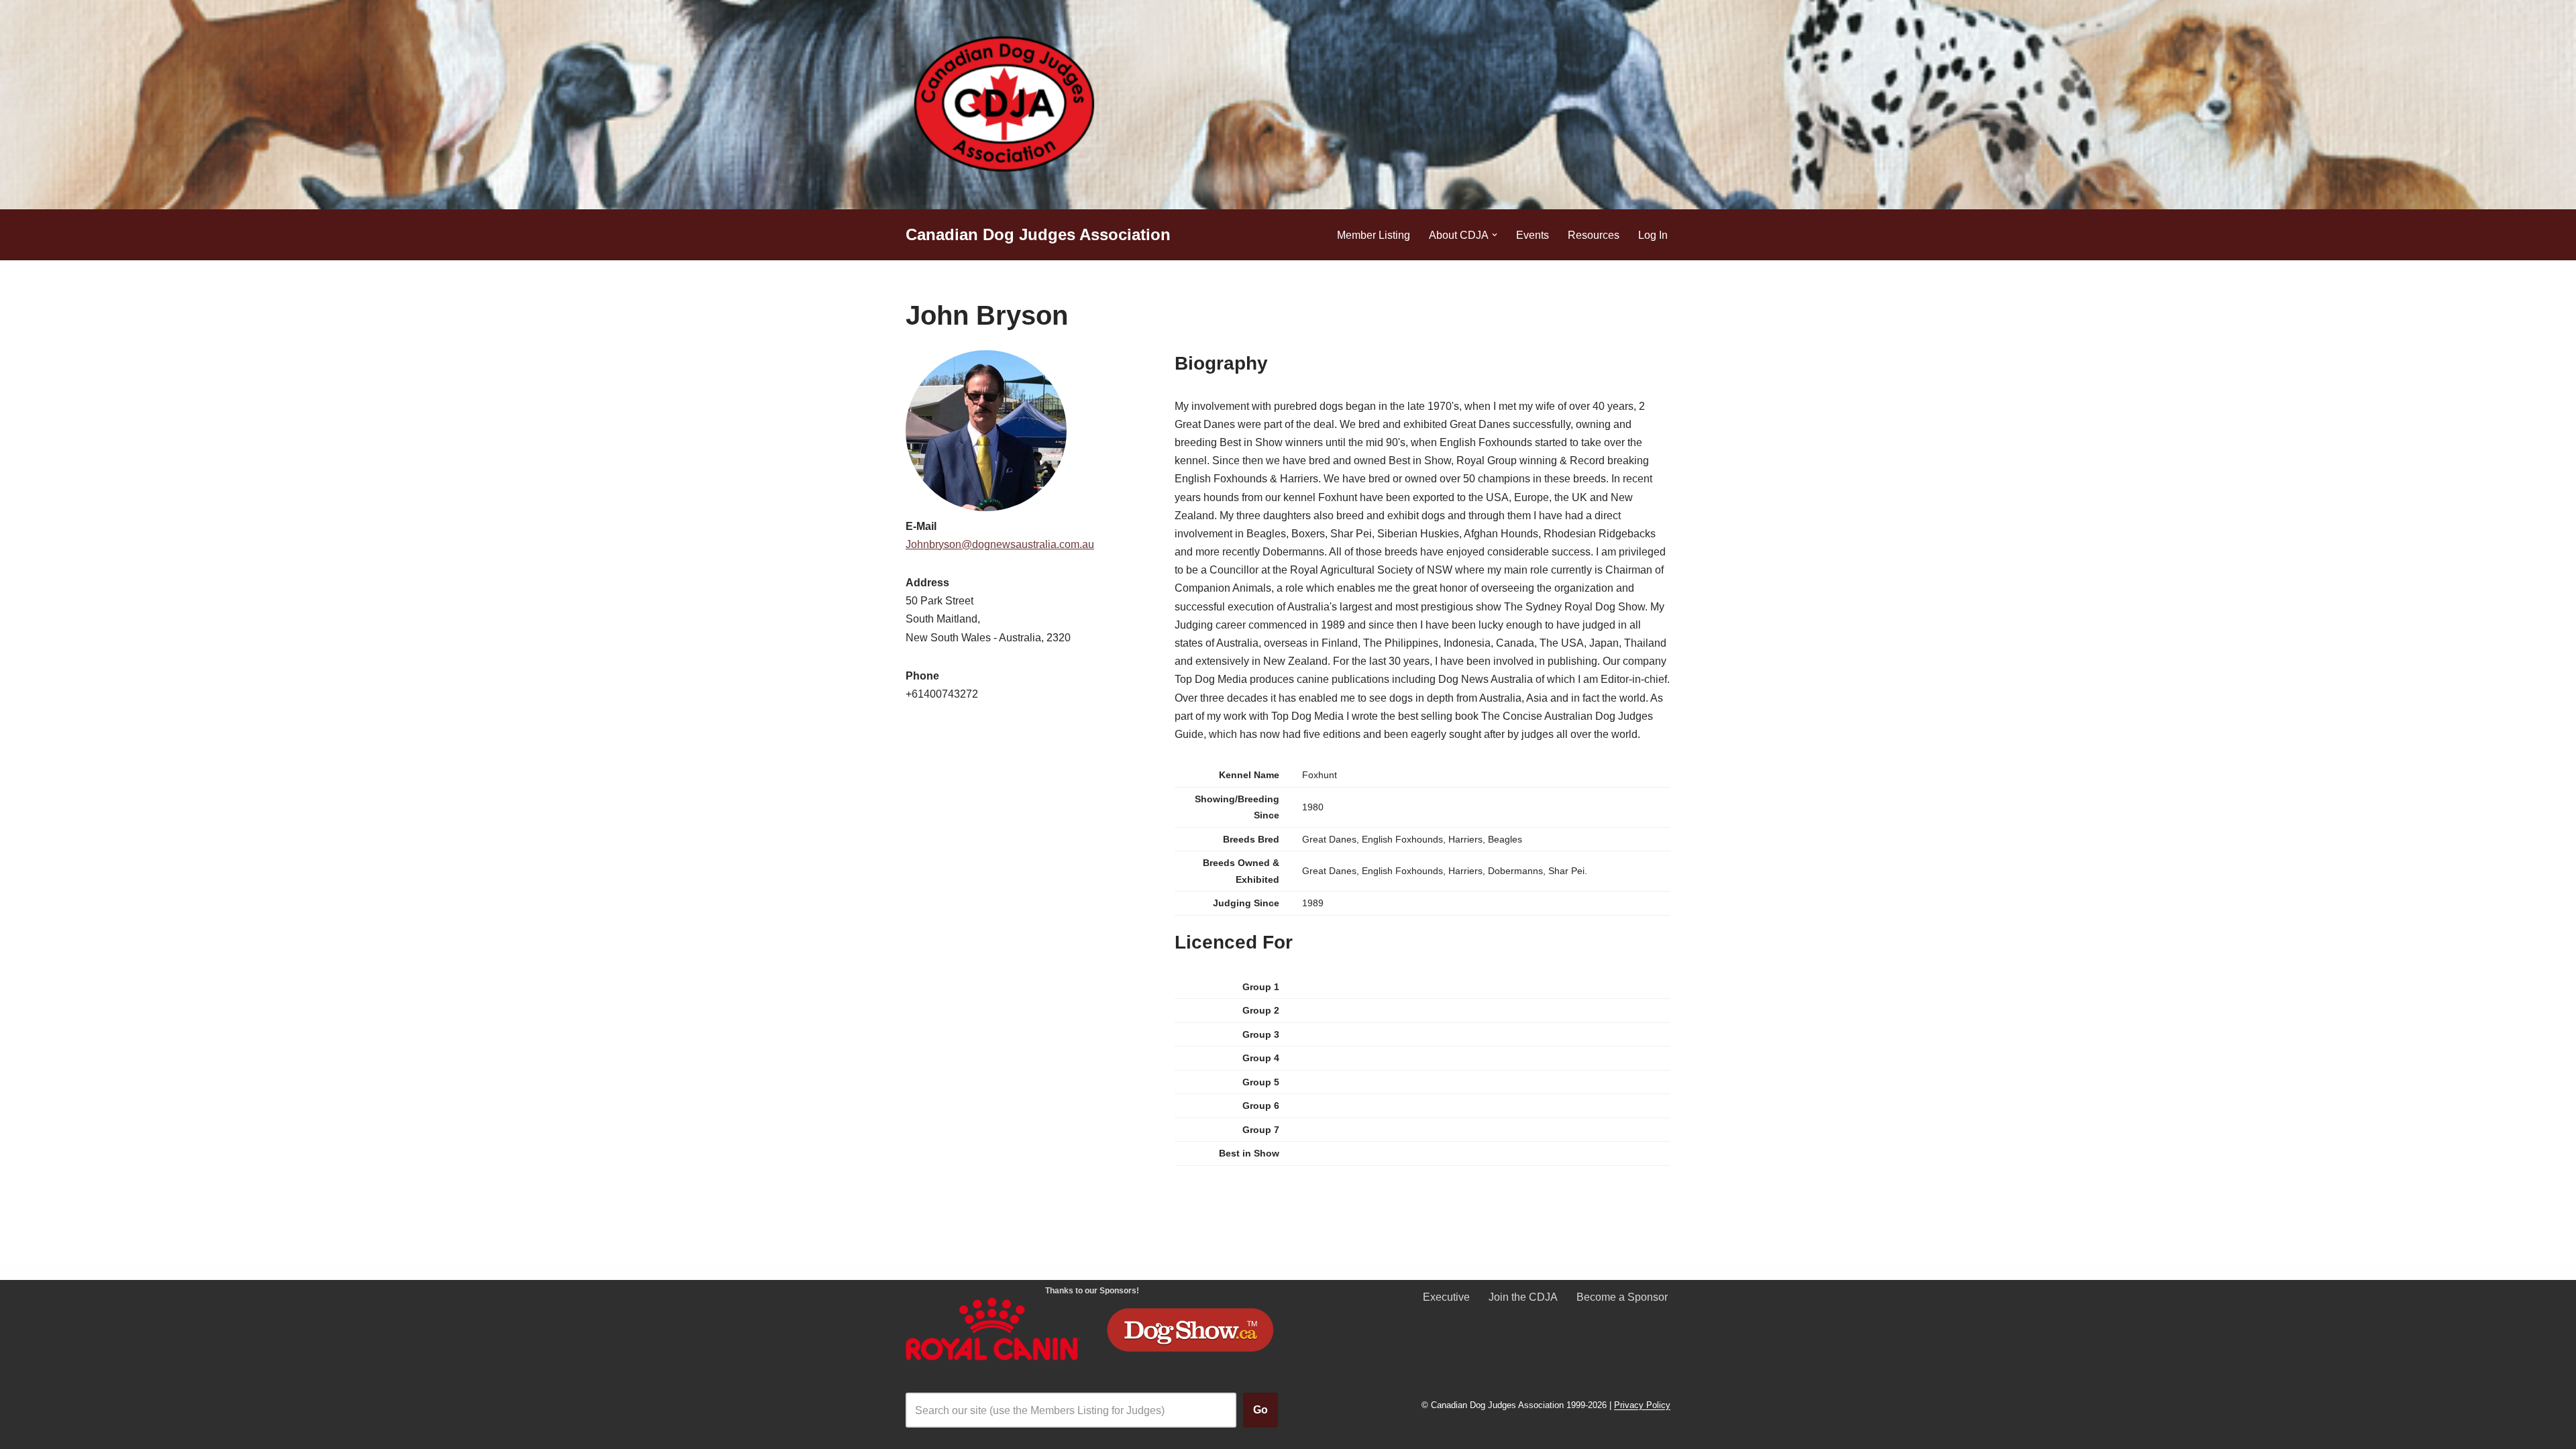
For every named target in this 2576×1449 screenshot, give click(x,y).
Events (1533, 235)
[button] (1495, 235)
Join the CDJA (1523, 1297)
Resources (1594, 235)
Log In (1653, 235)
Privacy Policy (1642, 1406)
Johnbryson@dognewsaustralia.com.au (1000, 544)
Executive (1446, 1297)
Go (1260, 1410)
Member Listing (1374, 235)
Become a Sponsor (1622, 1297)
